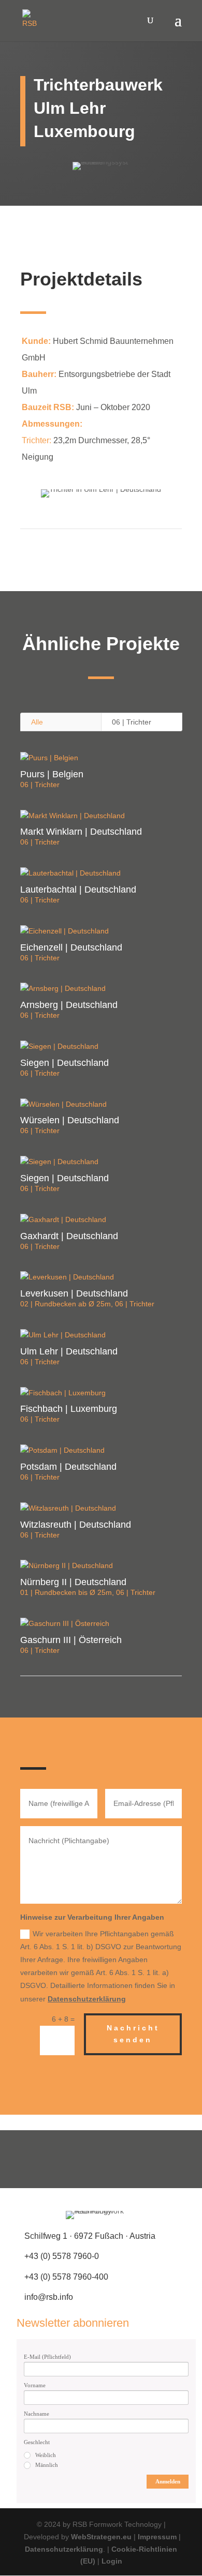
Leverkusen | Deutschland (74, 1293)
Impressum (157, 2537)
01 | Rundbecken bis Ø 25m (66, 1592)
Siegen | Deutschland (64, 1063)
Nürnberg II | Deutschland (73, 1582)
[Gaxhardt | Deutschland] (101, 1220)
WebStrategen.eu (101, 2537)
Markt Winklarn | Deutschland (81, 832)
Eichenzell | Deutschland (71, 947)
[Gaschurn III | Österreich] (101, 1624)
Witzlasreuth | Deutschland (76, 1525)
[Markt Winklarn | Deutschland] (101, 816)
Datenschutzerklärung (87, 1999)
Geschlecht (37, 2442)
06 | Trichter (132, 722)
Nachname (37, 2414)
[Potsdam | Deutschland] (101, 1451)
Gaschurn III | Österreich (71, 1640)
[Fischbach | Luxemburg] (101, 1393)
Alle (37, 722)
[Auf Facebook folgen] (69, 2159)
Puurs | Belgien (52, 774)
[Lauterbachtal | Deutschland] (101, 873)
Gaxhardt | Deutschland (69, 1236)
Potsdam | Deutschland (68, 1467)
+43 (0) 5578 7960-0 (62, 2256)
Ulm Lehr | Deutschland (69, 1351)
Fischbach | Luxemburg (69, 1409)
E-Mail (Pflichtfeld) (47, 2357)
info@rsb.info (49, 2297)
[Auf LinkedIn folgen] (133, 2159)
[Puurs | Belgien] (101, 758)
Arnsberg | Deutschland (69, 1005)
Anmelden (168, 2481)
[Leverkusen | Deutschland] (101, 1277)
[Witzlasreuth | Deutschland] (101, 1509)
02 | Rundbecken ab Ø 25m (66, 1304)
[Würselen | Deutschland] (101, 1105)
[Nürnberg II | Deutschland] (101, 1566)
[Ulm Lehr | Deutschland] (101, 1335)
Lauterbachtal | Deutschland (78, 890)
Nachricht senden (133, 2034)
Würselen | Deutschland (70, 1120)
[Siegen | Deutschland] (101, 1047)
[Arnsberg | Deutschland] (101, 989)
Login (112, 2561)
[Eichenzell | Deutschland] (101, 931)
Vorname (35, 2385)
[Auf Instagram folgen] (101, 2159)
